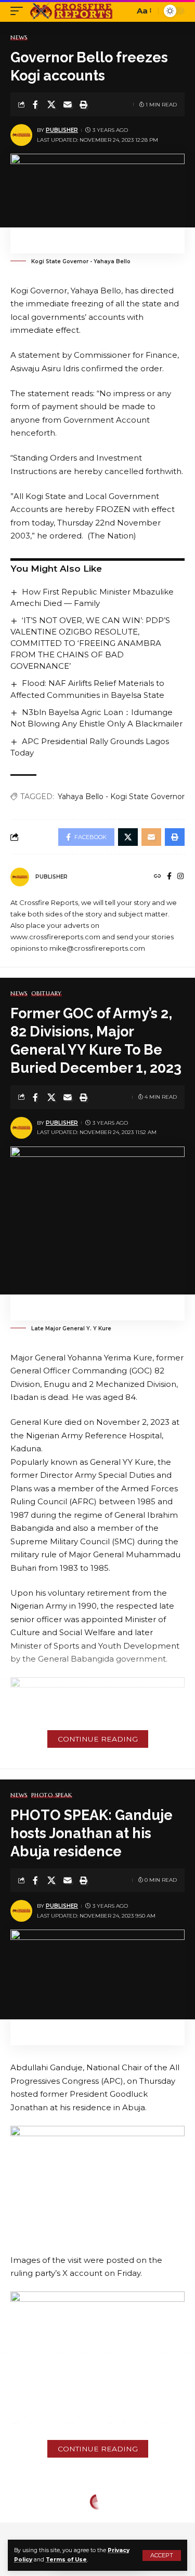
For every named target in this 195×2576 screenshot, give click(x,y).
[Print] (84, 104)
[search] (124, 11)
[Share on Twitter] (51, 104)
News (19, 38)
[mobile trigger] (19, 11)
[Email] (68, 104)
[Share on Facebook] (35, 104)
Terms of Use (66, 2560)
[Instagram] (180, 877)
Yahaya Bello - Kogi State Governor (121, 797)
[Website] (158, 877)
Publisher (62, 130)
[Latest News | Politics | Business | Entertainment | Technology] (72, 11)
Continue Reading (98, 1739)
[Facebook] (169, 877)
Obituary (47, 994)
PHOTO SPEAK (51, 1795)
